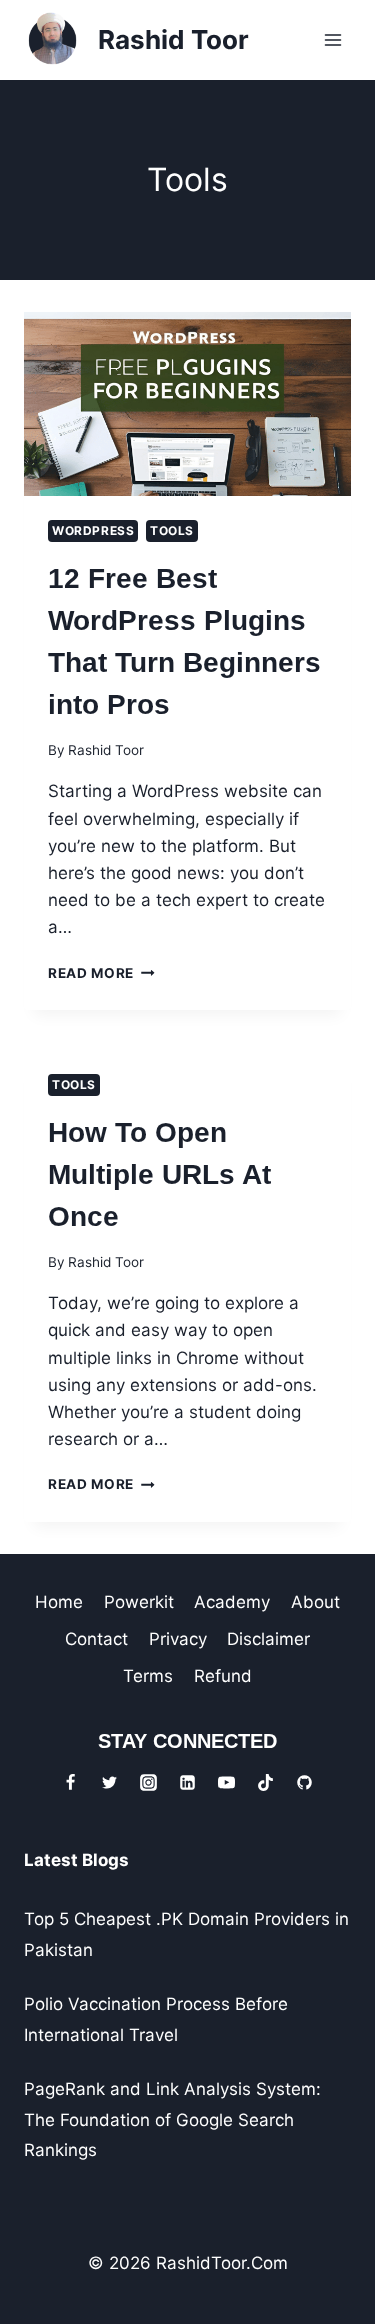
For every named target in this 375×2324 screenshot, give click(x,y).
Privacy (178, 1639)
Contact (96, 1639)
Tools (172, 530)
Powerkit (139, 1602)
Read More (101, 973)
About (315, 1602)
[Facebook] (70, 1783)
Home (59, 1602)
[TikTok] (266, 1783)
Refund (223, 1676)
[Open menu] (332, 39)
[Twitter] (109, 1783)
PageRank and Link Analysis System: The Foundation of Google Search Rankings (172, 2119)
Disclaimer (268, 1639)
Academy (232, 1602)
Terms (148, 1676)
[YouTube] (227, 1783)
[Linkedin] (188, 1783)
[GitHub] (305, 1783)
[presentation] (187, 404)
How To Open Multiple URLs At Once (159, 1174)
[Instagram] (148, 1783)
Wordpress (93, 530)
